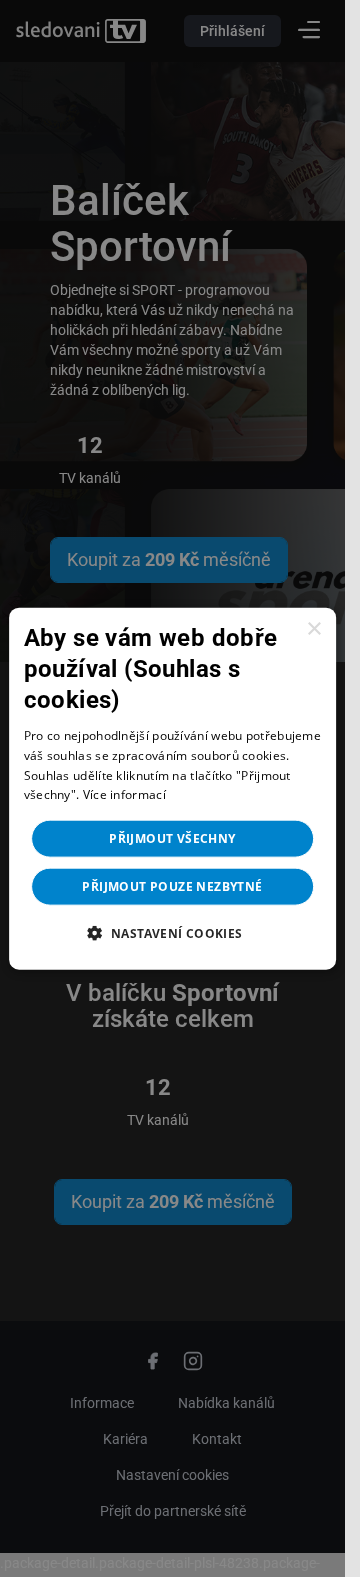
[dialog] (173, 788)
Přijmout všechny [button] (172, 838)
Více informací (124, 794)
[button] (172, 933)
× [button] (313, 628)
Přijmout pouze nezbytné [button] (172, 886)
